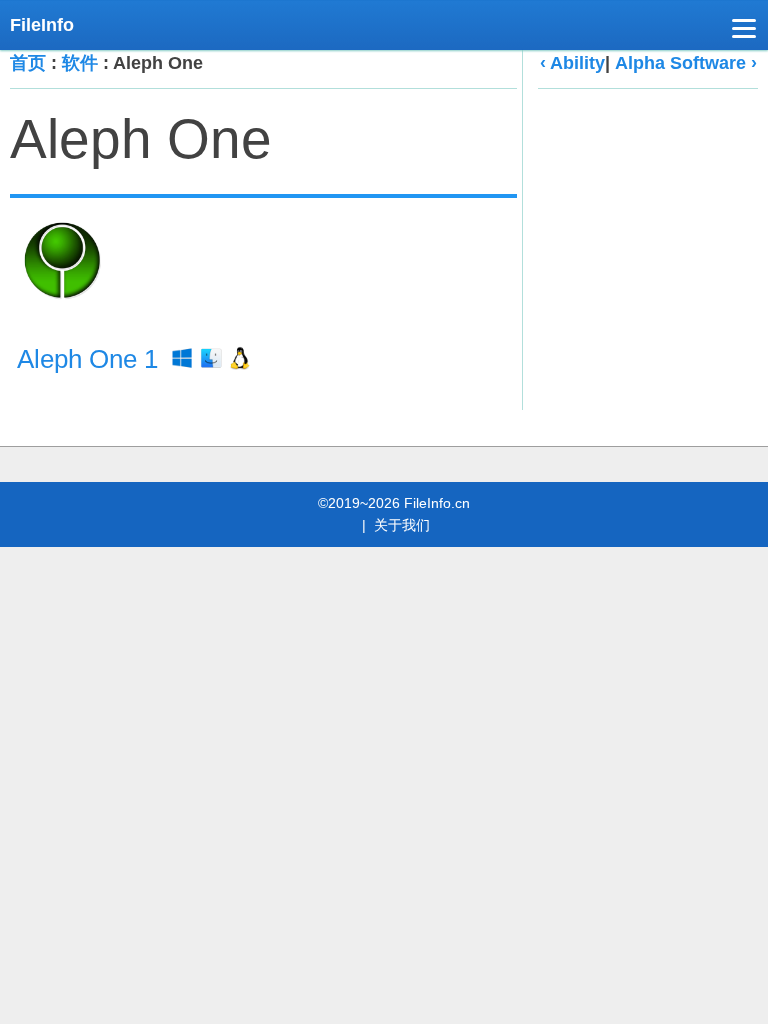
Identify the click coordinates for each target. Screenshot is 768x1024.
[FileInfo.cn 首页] (50, 25)
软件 (80, 63)
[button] (744, 32)
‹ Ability (572, 63)
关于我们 (402, 525)
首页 (28, 63)
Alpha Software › (686, 63)
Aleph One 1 (91, 359)
